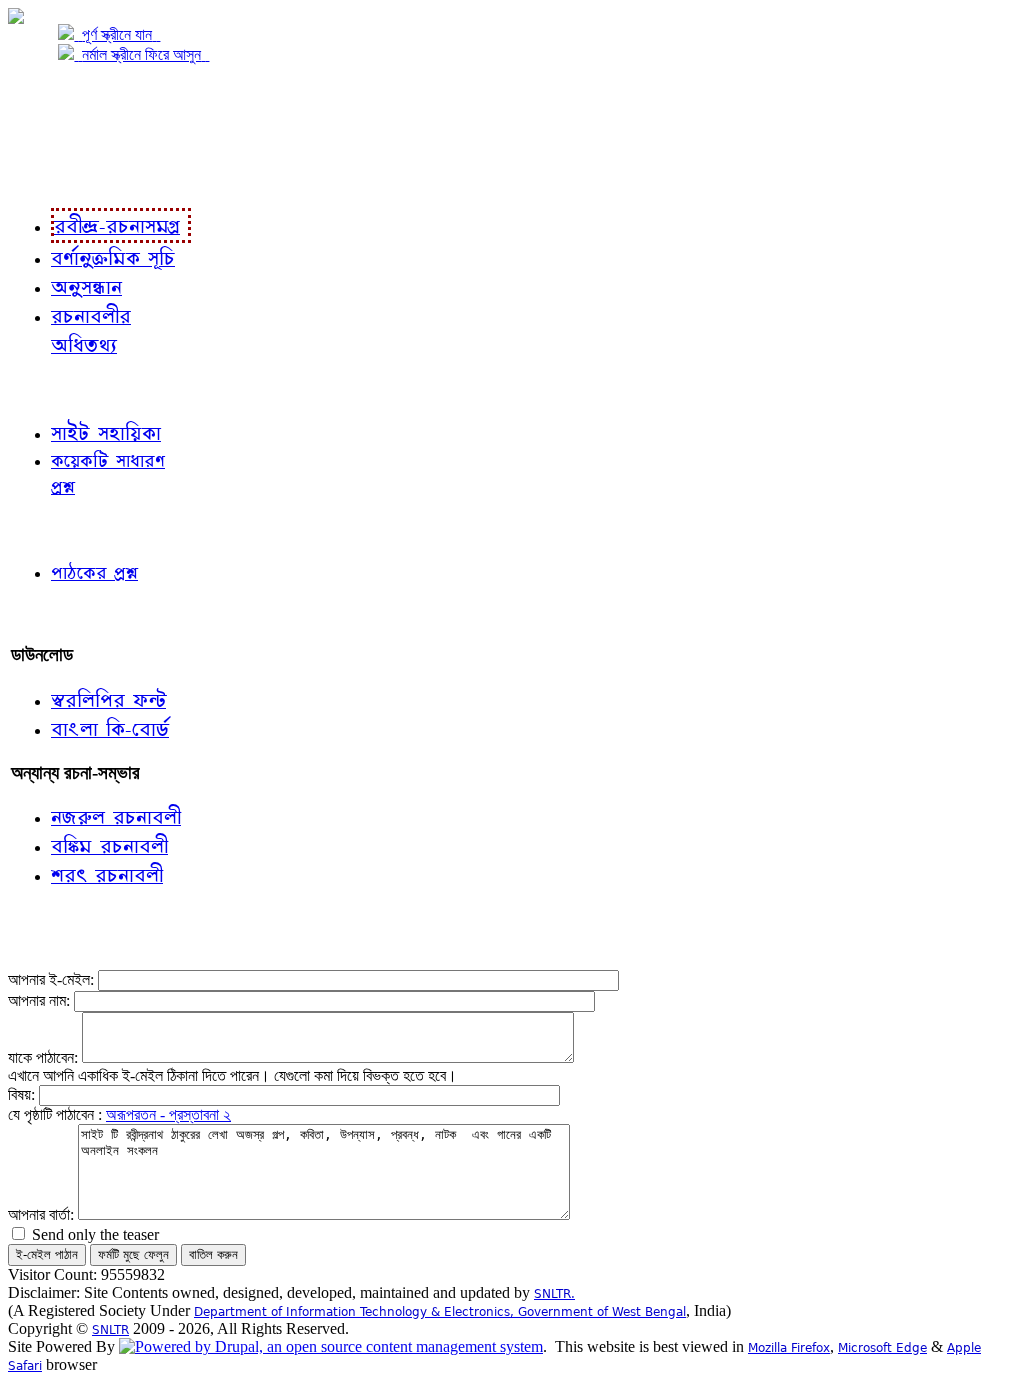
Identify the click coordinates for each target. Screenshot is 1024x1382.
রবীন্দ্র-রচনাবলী (56, 177)
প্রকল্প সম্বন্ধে (56, 96)
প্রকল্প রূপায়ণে (55, 136)
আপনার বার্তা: (43, 1214)
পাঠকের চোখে (53, 528)
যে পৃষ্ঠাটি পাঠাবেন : (57, 1114)
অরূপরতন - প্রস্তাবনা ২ (168, 1114)
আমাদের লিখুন (54, 613)
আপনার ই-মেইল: (53, 979)
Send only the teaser (93, 1234)
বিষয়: (23, 1094)
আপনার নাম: (41, 1000)
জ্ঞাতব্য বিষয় (48, 388)
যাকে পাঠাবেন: (45, 1057)
